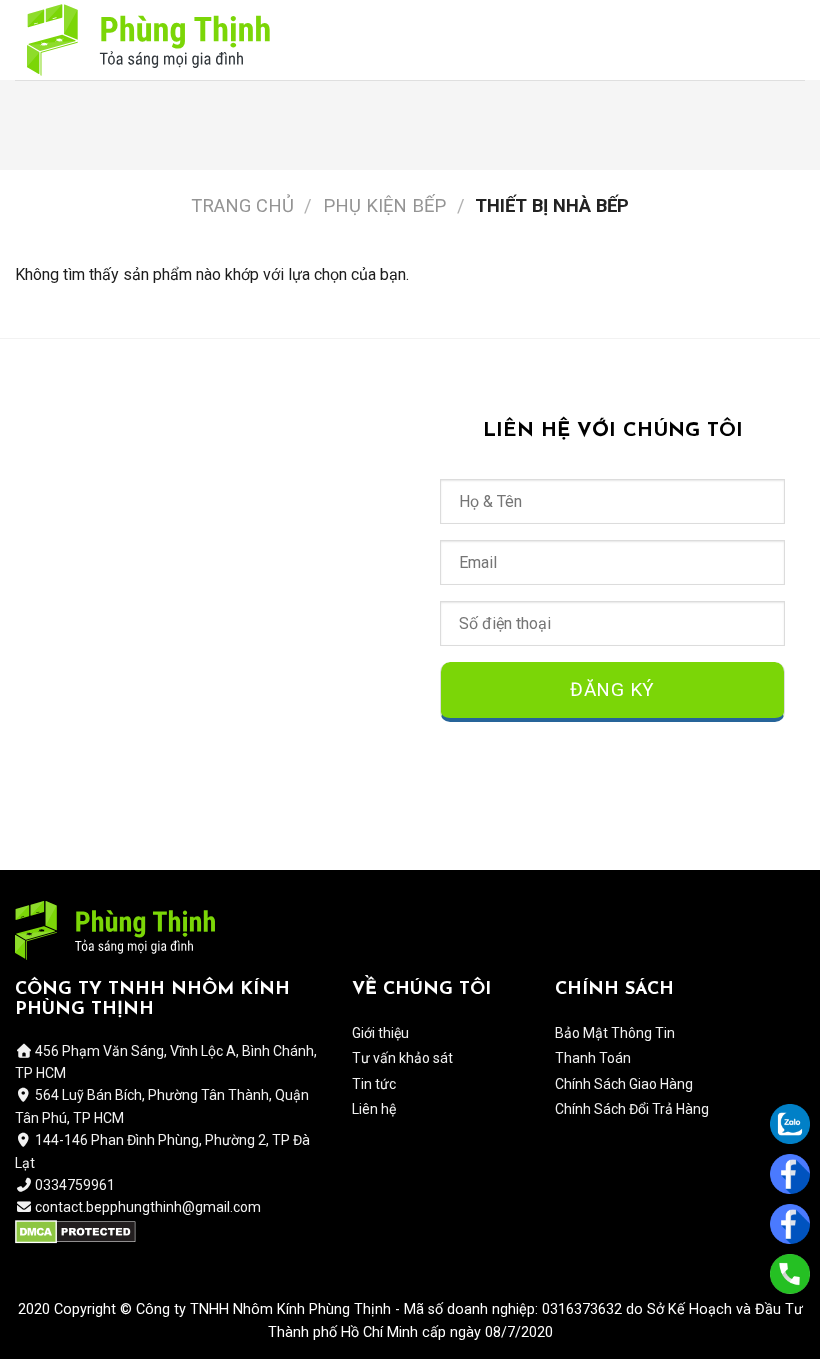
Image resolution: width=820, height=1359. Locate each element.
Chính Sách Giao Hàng (624, 1084)
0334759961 (73, 1185)
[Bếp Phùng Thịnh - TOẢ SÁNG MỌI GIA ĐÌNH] (147, 40)
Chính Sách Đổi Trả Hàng (632, 1109)
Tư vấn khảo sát (402, 1058)
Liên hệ (374, 1109)
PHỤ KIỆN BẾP (384, 205)
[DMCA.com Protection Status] (75, 1231)
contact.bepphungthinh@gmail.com (148, 1207)
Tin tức (374, 1084)
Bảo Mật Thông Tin (615, 1033)
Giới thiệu (380, 1033)
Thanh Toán (593, 1058)
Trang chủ (242, 205)
